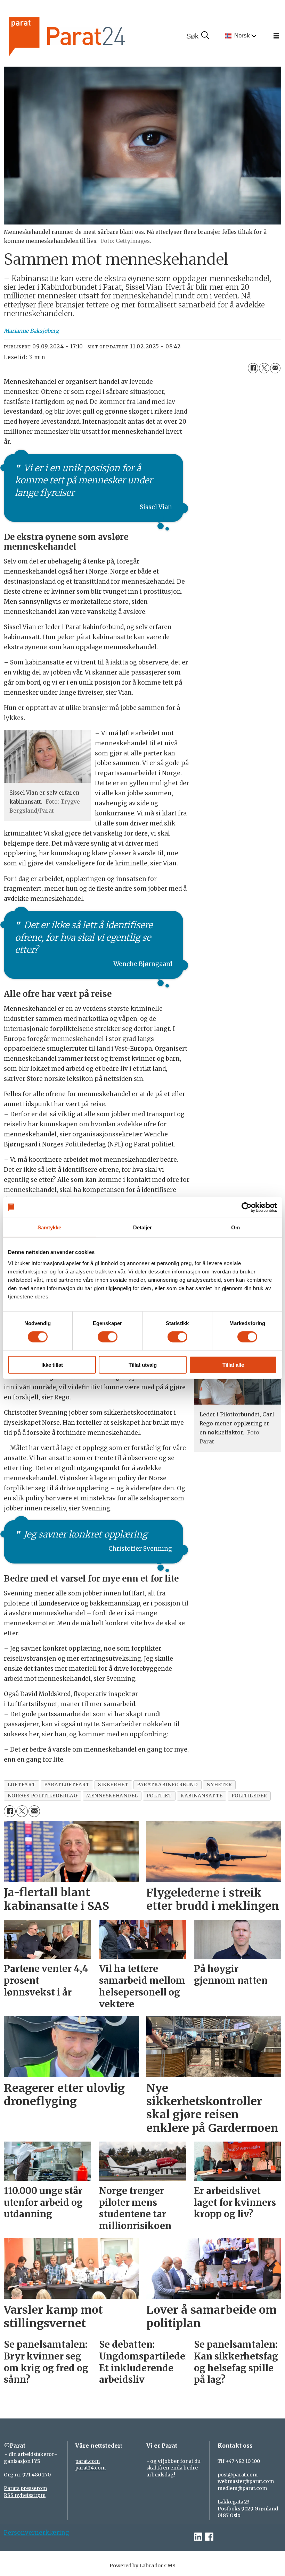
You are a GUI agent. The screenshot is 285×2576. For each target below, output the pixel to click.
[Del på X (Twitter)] (264, 368)
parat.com (87, 2461)
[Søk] (197, 36)
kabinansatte (202, 1796)
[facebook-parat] (209, 2537)
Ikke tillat (52, 1365)
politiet (159, 1796)
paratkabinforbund (167, 1785)
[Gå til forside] (90, 36)
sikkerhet (113, 1785)
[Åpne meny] (276, 36)
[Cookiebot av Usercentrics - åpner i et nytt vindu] (247, 1207)
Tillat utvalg (143, 1365)
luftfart (22, 1785)
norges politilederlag (43, 1796)
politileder (249, 1796)
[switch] (108, 1337)
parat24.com (90, 2468)
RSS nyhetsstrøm (25, 2495)
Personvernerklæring (36, 2533)
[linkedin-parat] (198, 2537)
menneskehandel (112, 1796)
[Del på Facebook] (253, 368)
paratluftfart (67, 1785)
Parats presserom (25, 2488)
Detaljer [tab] (143, 1227)
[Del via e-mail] (275, 368)
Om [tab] (235, 1227)
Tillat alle (233, 1365)
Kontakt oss (235, 2446)
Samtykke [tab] (50, 1227)
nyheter (219, 1785)
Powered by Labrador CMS (142, 2566)
